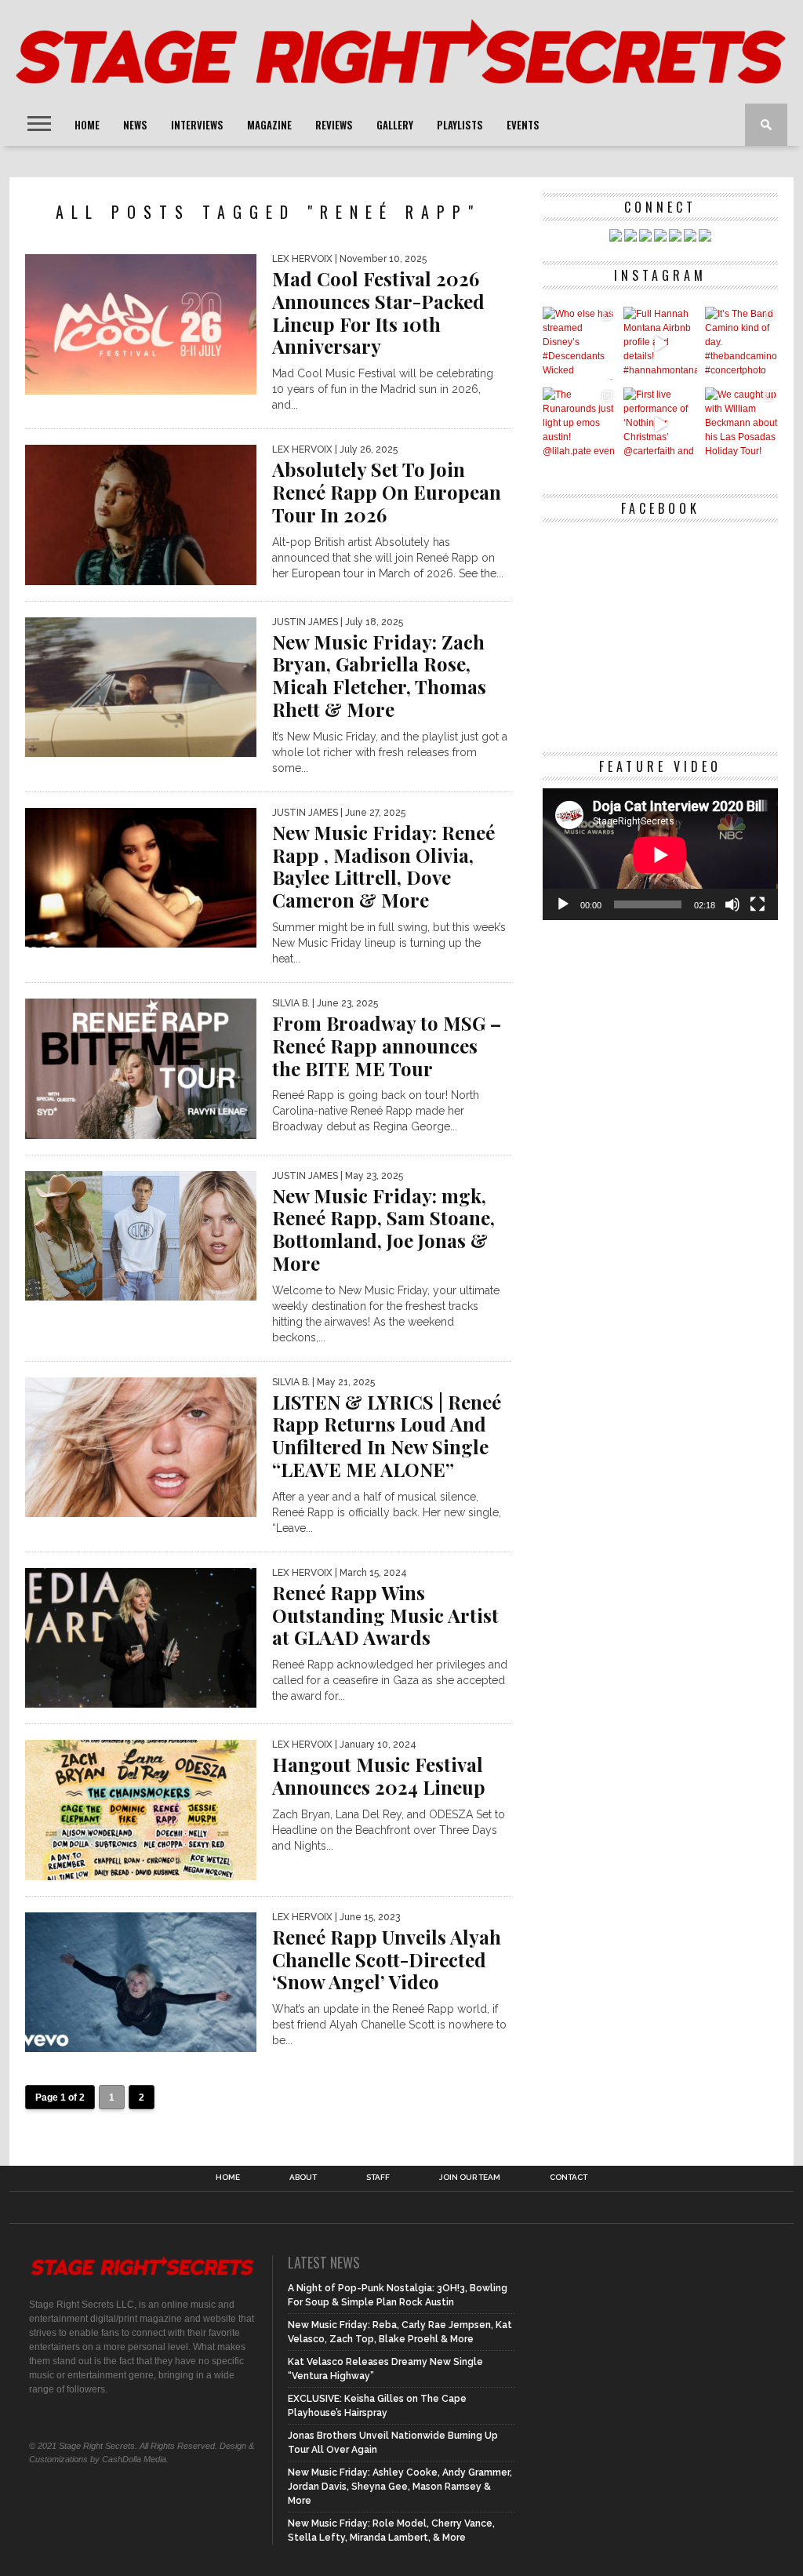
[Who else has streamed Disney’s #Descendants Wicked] (579, 343)
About (303, 2178)
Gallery (395, 125)
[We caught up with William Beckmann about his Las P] (741, 424)
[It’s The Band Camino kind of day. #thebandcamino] (741, 343)
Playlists (460, 125)
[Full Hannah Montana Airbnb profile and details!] (660, 343)
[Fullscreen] (758, 904)
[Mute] (732, 904)
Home (87, 125)
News (135, 125)
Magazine (269, 125)
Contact (569, 2178)
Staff (378, 2178)
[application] (660, 855)
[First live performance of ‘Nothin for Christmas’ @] (660, 424)
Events (523, 125)
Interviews (197, 125)
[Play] (563, 904)
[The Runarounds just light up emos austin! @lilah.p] (579, 424)
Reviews (334, 125)
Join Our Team (470, 2178)
